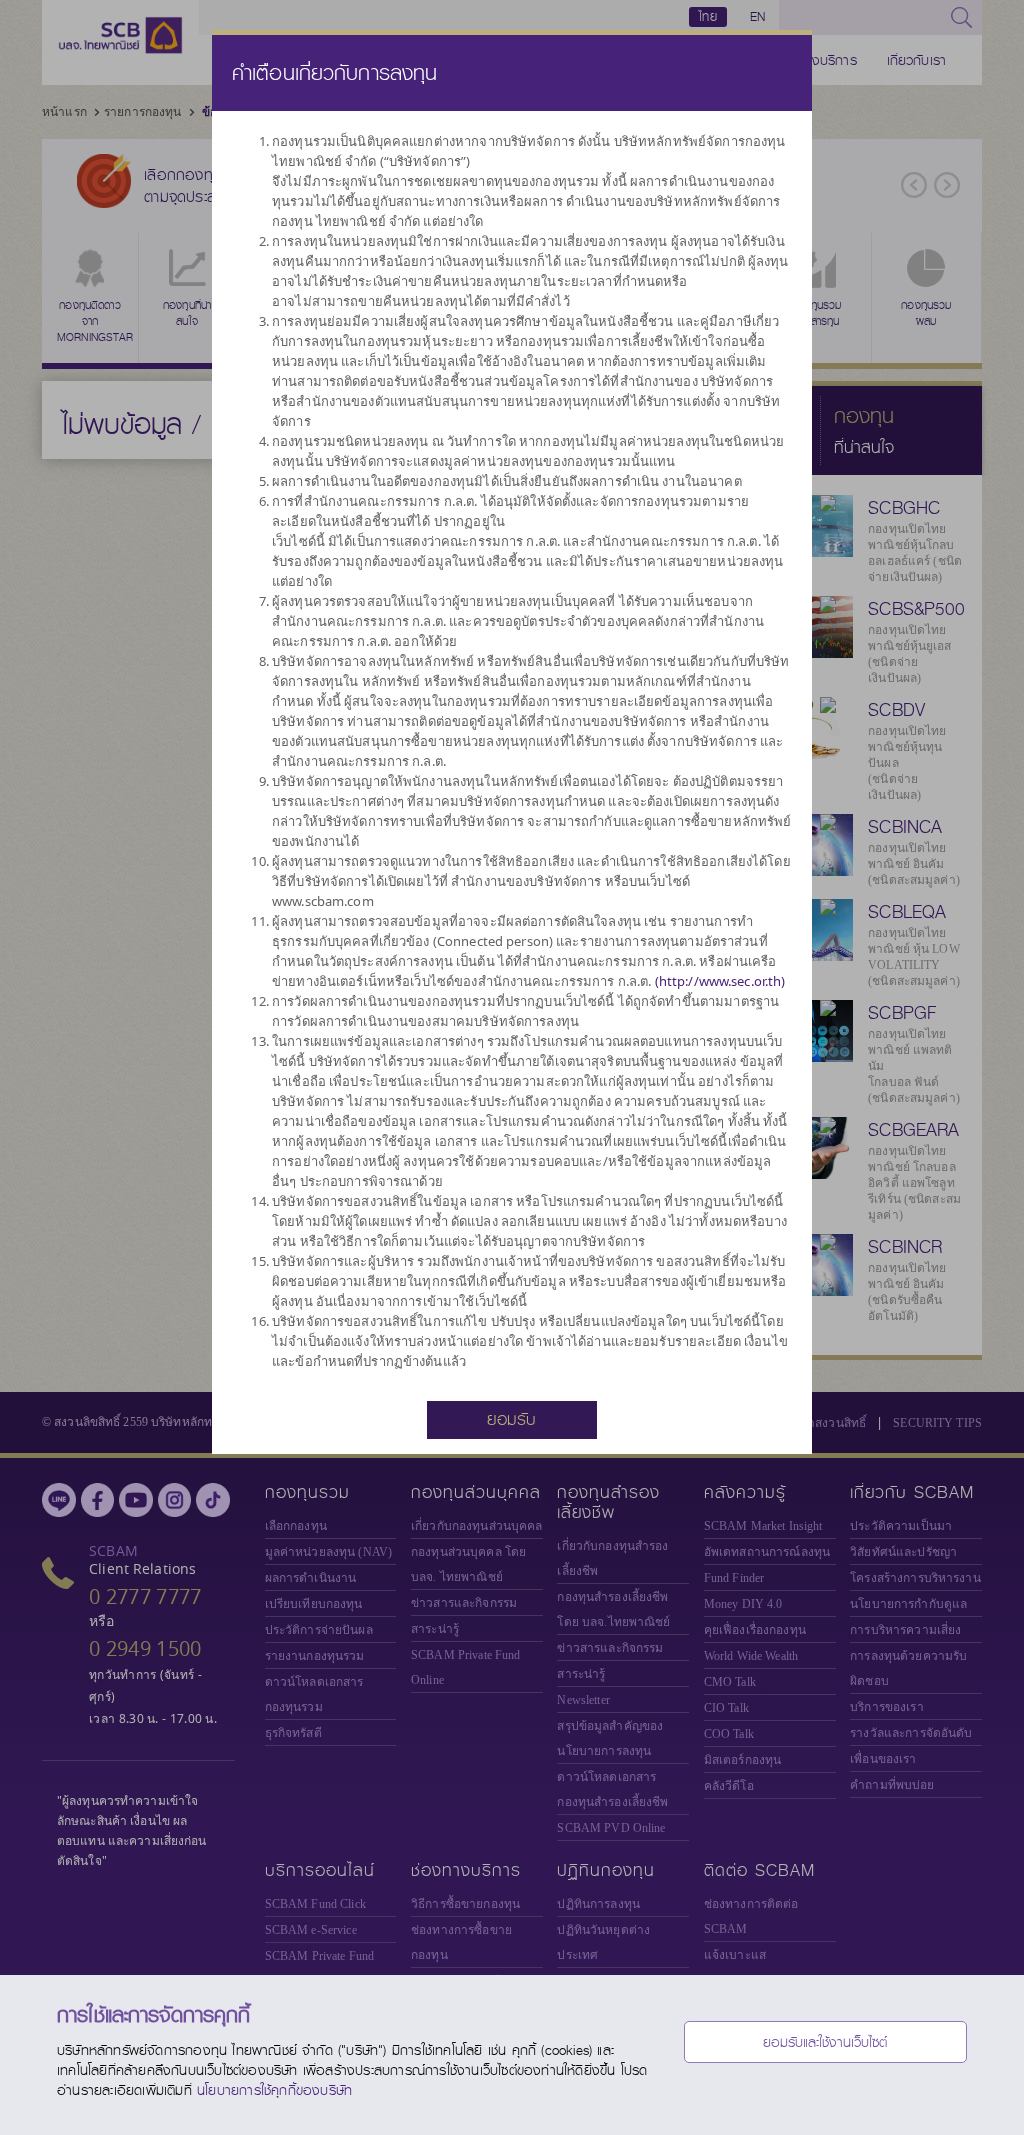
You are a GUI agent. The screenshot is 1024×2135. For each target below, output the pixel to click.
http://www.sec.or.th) (722, 981)
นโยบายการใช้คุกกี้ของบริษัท (274, 2090)
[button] (512, 1418)
